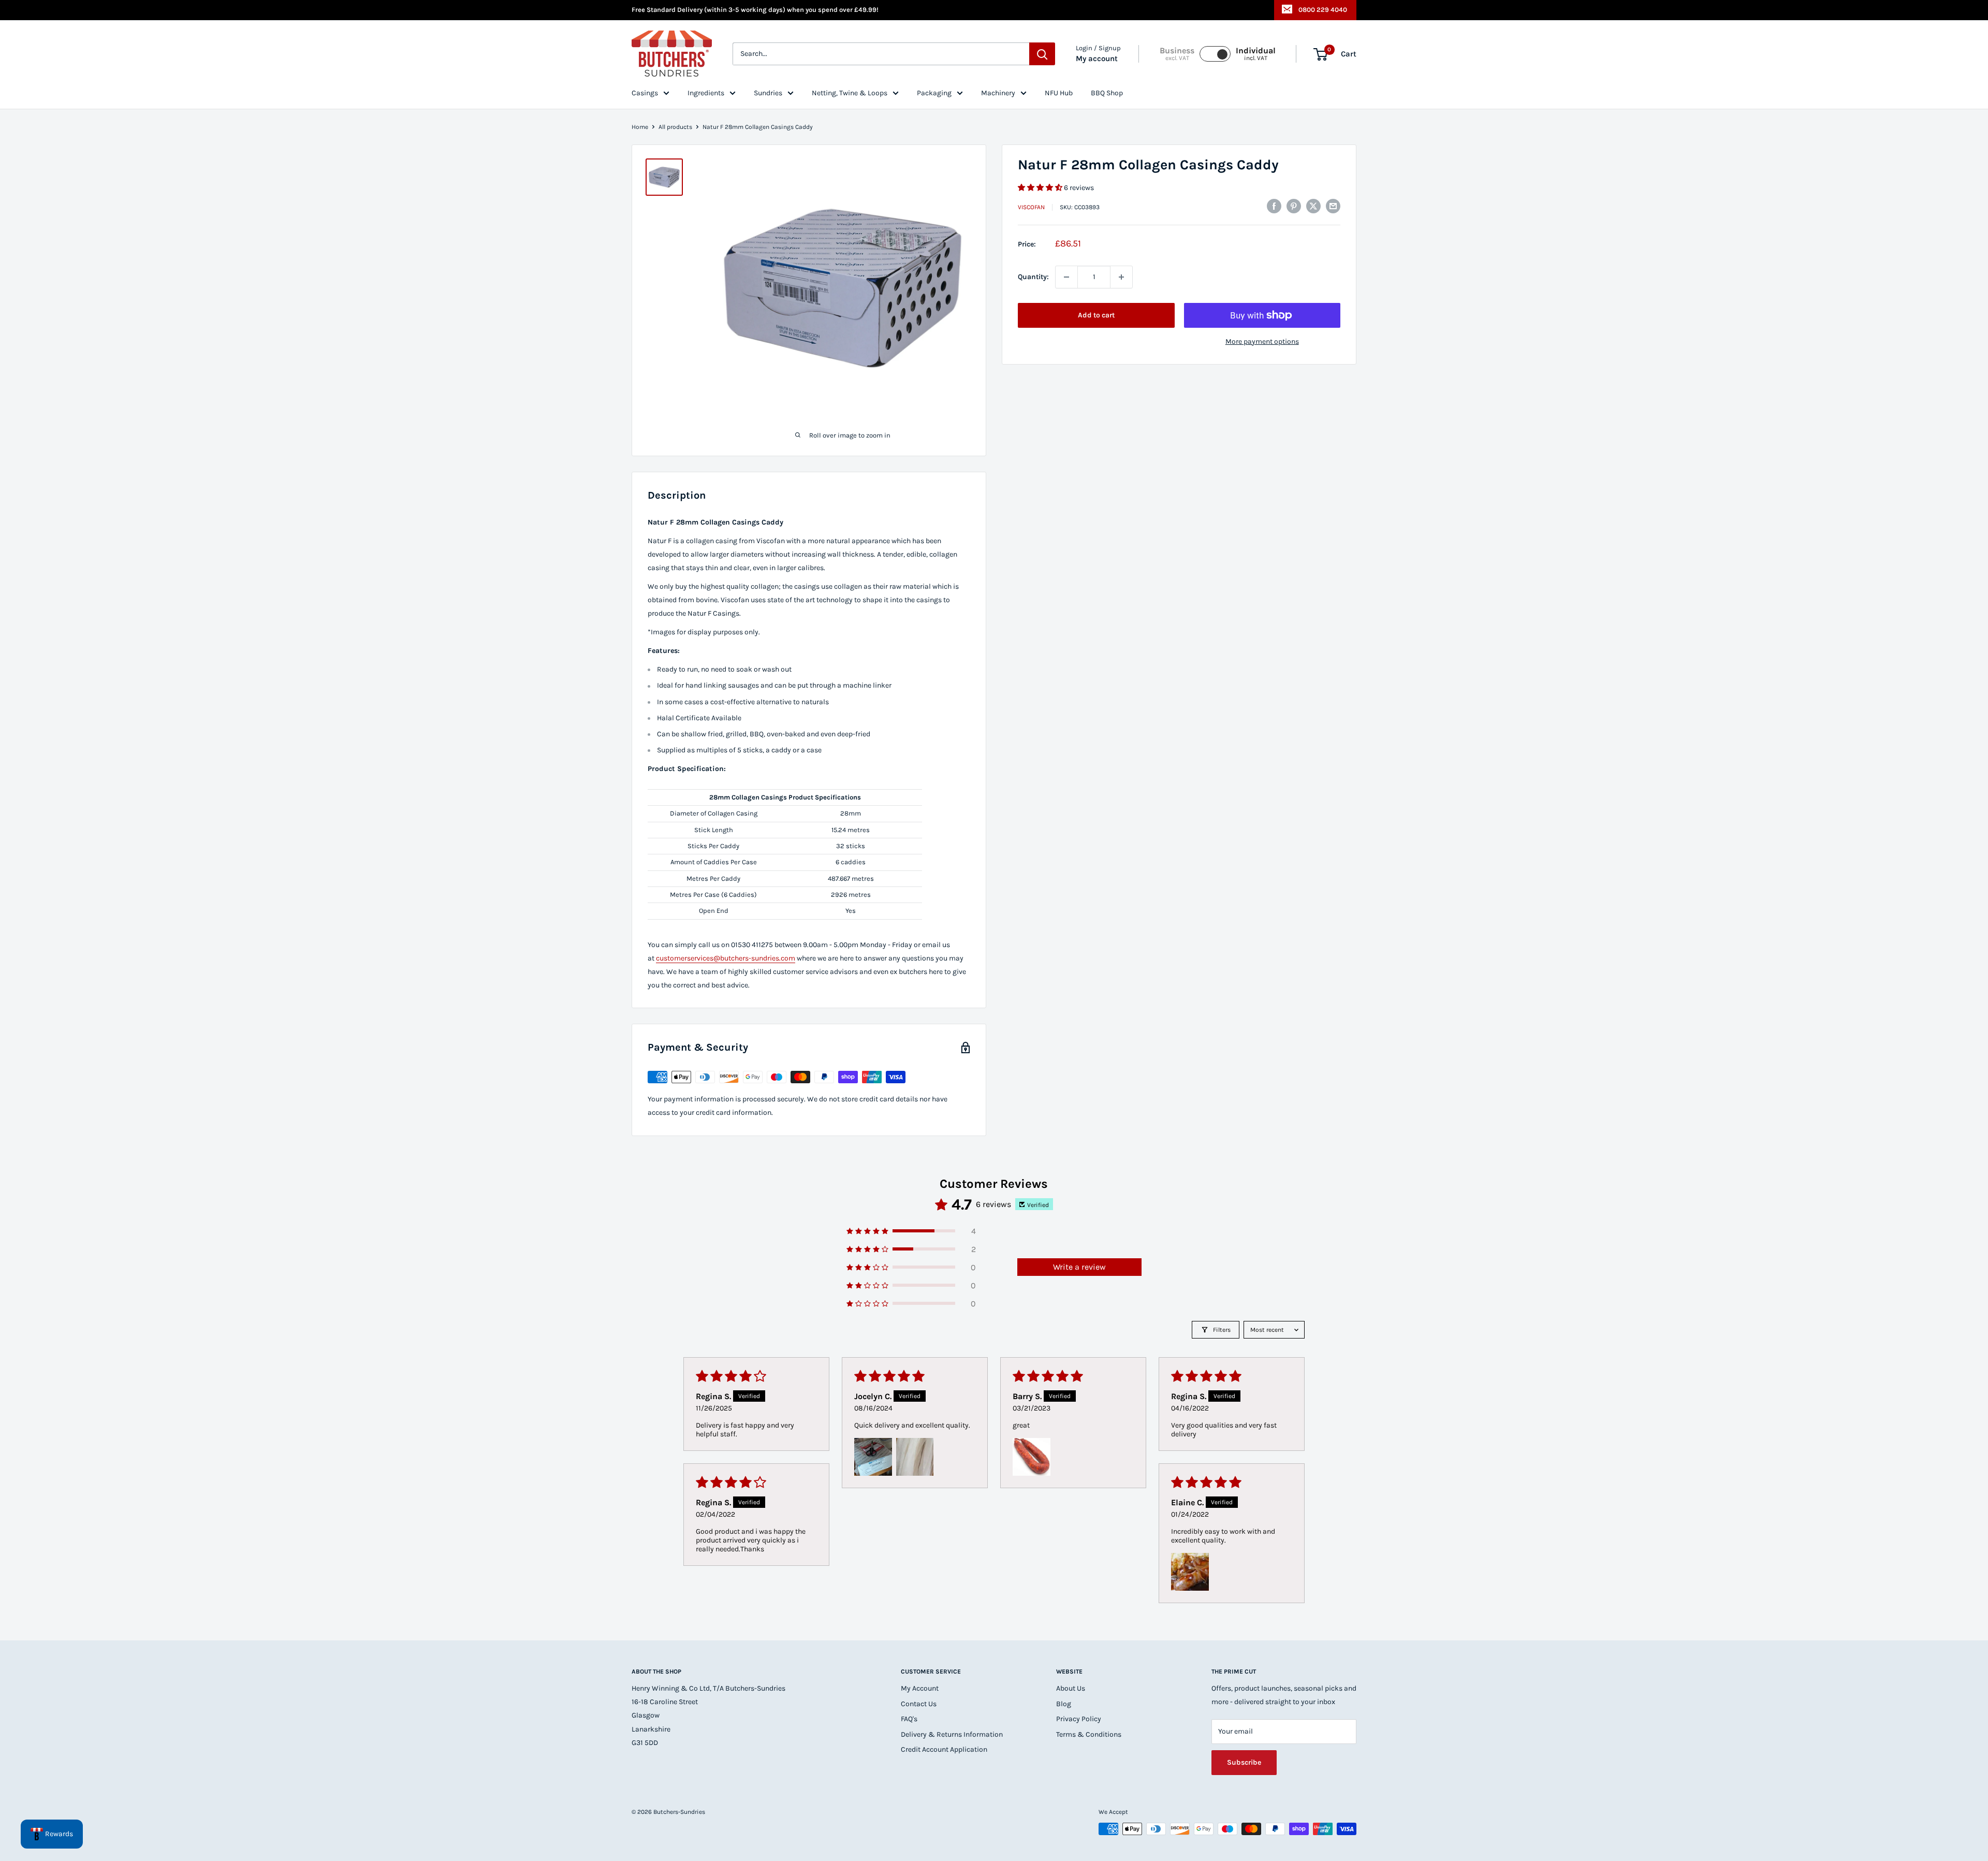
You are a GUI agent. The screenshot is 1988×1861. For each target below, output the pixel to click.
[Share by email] (1333, 206)
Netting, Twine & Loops (850, 93)
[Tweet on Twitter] (1313, 206)
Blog (1064, 1704)
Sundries (768, 93)
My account (1097, 59)
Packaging (934, 93)
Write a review (1079, 1267)
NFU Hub (1059, 93)
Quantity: (1033, 277)
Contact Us (919, 1704)
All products (675, 127)
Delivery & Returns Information (952, 1734)
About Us (1071, 1688)
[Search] (1042, 54)
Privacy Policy (1079, 1719)
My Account (920, 1688)
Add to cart (1096, 315)
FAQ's (909, 1719)
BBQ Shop (1107, 93)
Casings (645, 93)
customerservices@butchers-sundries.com (726, 958)
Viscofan (1031, 208)
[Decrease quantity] (1066, 277)
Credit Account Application (944, 1749)
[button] (1041, 188)
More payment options (1262, 341)
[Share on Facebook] (1274, 206)
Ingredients (706, 93)
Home (640, 127)
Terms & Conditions (1089, 1734)
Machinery (998, 93)
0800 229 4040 (1323, 10)
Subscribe (1244, 1762)
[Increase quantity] (1121, 277)
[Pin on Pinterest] (1294, 206)
